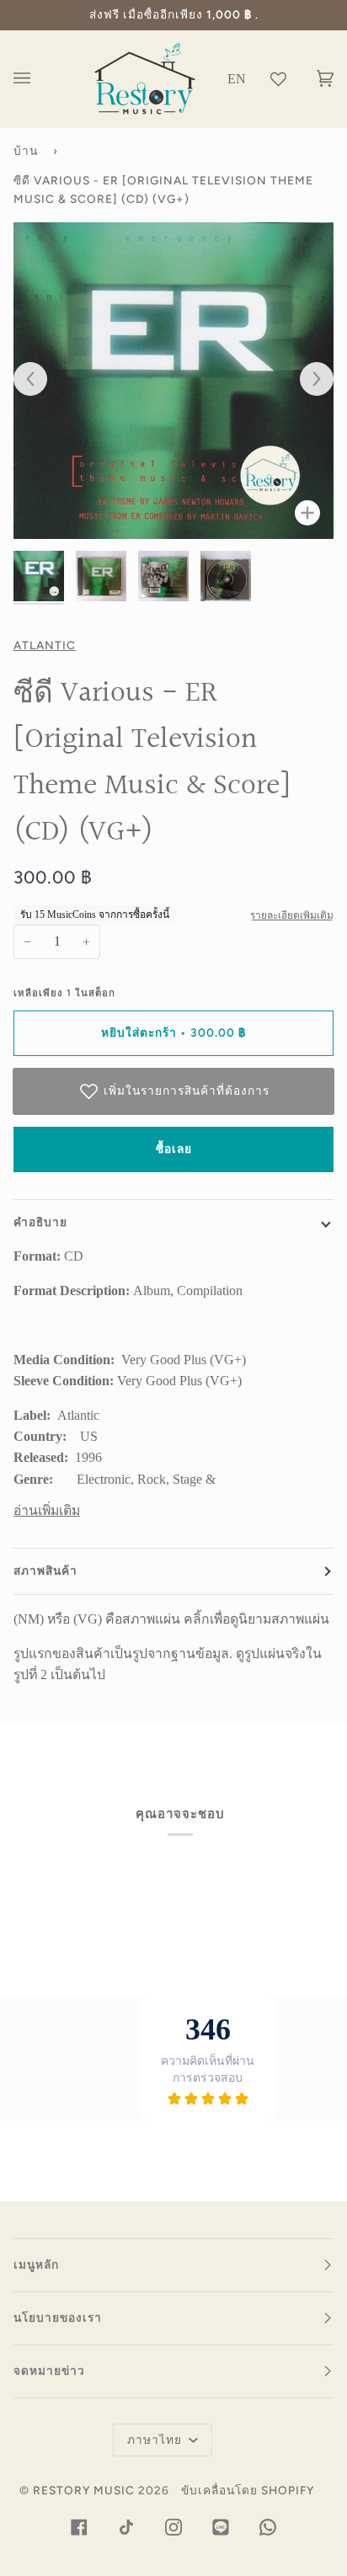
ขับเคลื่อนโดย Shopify (248, 2490)
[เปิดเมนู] (39, 79)
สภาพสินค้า (45, 1571)
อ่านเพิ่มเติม (47, 1510)
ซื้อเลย (174, 1149)
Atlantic (45, 645)
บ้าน (26, 151)
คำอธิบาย (40, 1222)
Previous (39, 380)
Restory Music (84, 2490)
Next (308, 380)
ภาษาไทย (156, 2440)
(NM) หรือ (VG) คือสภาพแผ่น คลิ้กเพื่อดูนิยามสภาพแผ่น (171, 1619)
